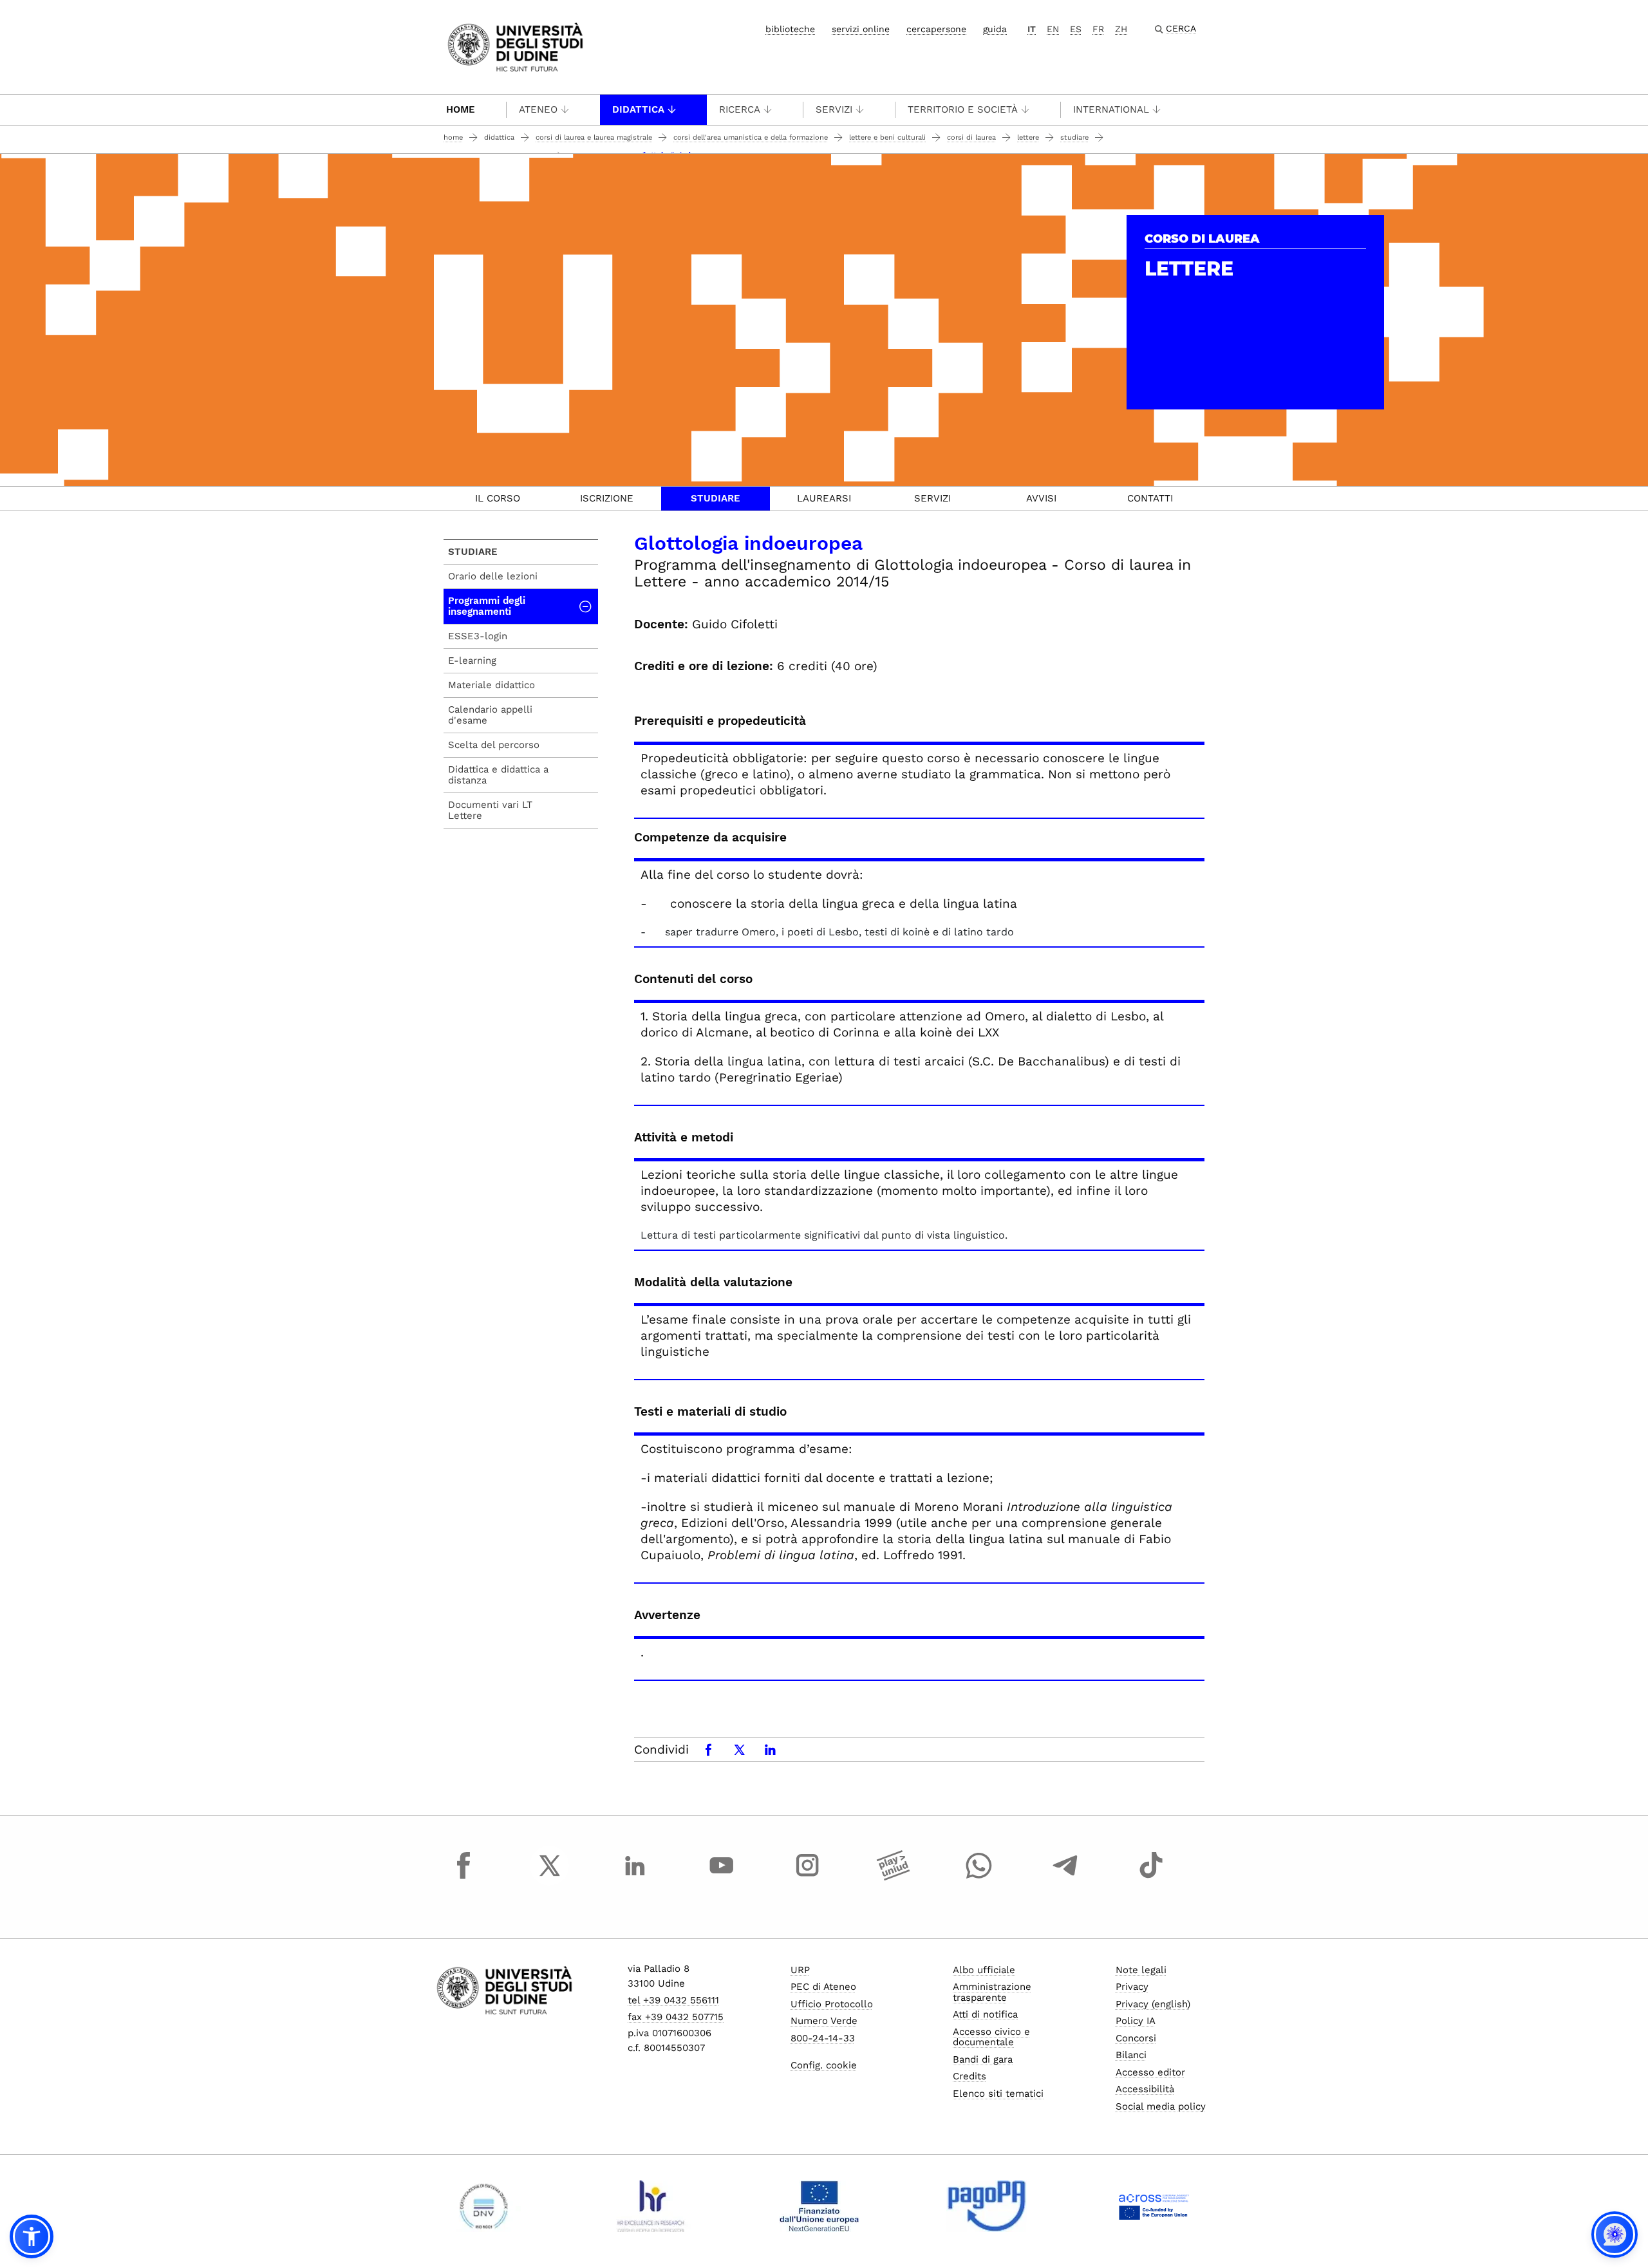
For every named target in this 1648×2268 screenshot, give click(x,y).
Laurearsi (824, 498)
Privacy (1132, 1987)
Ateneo (538, 109)
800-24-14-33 (823, 2038)
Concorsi (1136, 2038)
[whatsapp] (979, 1877)
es (1076, 29)
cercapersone (936, 29)
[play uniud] (894, 1877)
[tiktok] (1151, 1877)
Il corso (498, 498)
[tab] (498, 499)
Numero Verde (824, 2021)
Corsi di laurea (971, 137)
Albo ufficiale (984, 1970)
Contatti (1150, 498)
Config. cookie (824, 2065)
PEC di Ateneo (823, 1987)
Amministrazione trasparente (992, 1992)
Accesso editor (1150, 2072)
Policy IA (1136, 2021)
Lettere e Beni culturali (887, 137)
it (1032, 29)
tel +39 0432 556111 (673, 2000)
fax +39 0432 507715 (676, 2017)
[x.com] (550, 1877)
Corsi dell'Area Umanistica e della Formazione (751, 137)
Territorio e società (963, 109)
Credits (969, 2076)
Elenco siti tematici (998, 2094)
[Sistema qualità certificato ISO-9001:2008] (484, 2206)
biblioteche (790, 29)
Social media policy (1161, 2106)
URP (800, 1970)
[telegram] (1065, 1877)
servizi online (861, 29)
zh (1121, 29)
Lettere (1028, 137)
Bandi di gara (983, 2059)
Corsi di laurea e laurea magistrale (594, 137)
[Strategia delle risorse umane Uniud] (651, 2206)
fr (1098, 29)
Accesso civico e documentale (991, 2037)
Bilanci (1131, 2055)
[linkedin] (635, 1877)
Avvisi (1041, 498)
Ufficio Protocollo (832, 2004)
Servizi (834, 109)
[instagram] (807, 1877)
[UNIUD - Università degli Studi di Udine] (515, 46)
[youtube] (722, 1877)
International (1111, 109)
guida (995, 29)
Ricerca (740, 109)
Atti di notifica (985, 2014)
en (1053, 29)
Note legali (1141, 1970)
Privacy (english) (1153, 2004)
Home (461, 109)
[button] (32, 2236)
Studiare (1074, 137)
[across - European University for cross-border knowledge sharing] (1154, 2206)
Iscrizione (607, 498)
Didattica (638, 109)
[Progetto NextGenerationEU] (819, 2206)
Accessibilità (1145, 2089)
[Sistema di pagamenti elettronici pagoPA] (987, 2206)
